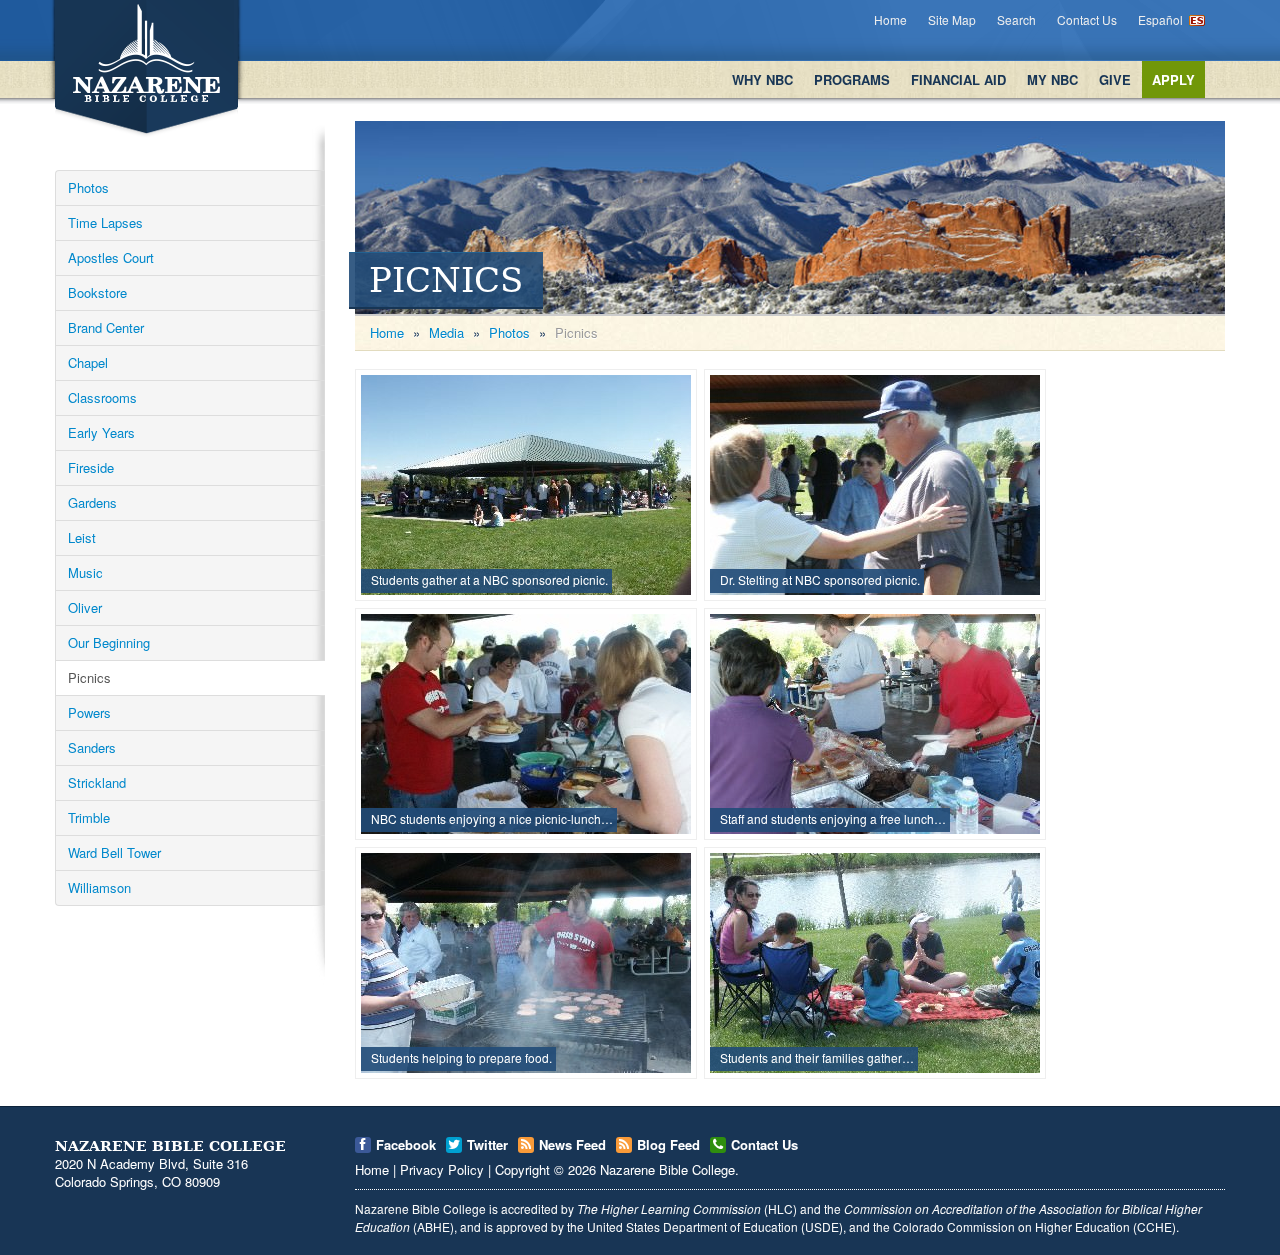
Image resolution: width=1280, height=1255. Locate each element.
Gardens (92, 502)
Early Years (101, 432)
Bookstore (97, 292)
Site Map (952, 19)
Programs (852, 79)
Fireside (91, 467)
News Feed (572, 1144)
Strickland (97, 782)
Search (1016, 19)
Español (1160, 19)
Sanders (92, 747)
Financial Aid (958, 79)
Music (85, 572)
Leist (82, 537)
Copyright (522, 1169)
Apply (1173, 79)
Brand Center (106, 327)
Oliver (85, 607)
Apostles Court (111, 257)
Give (1115, 79)
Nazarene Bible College (667, 1169)
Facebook (406, 1144)
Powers (89, 712)
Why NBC (762, 79)
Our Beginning (109, 642)
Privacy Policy (442, 1169)
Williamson (99, 887)
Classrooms (102, 397)
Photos (88, 187)
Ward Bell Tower (114, 852)
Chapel (88, 362)
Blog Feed (668, 1144)
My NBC (1052, 79)
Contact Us (1087, 19)
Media (446, 332)
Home (890, 19)
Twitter (487, 1144)
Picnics (89, 677)
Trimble (89, 817)
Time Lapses (105, 222)
